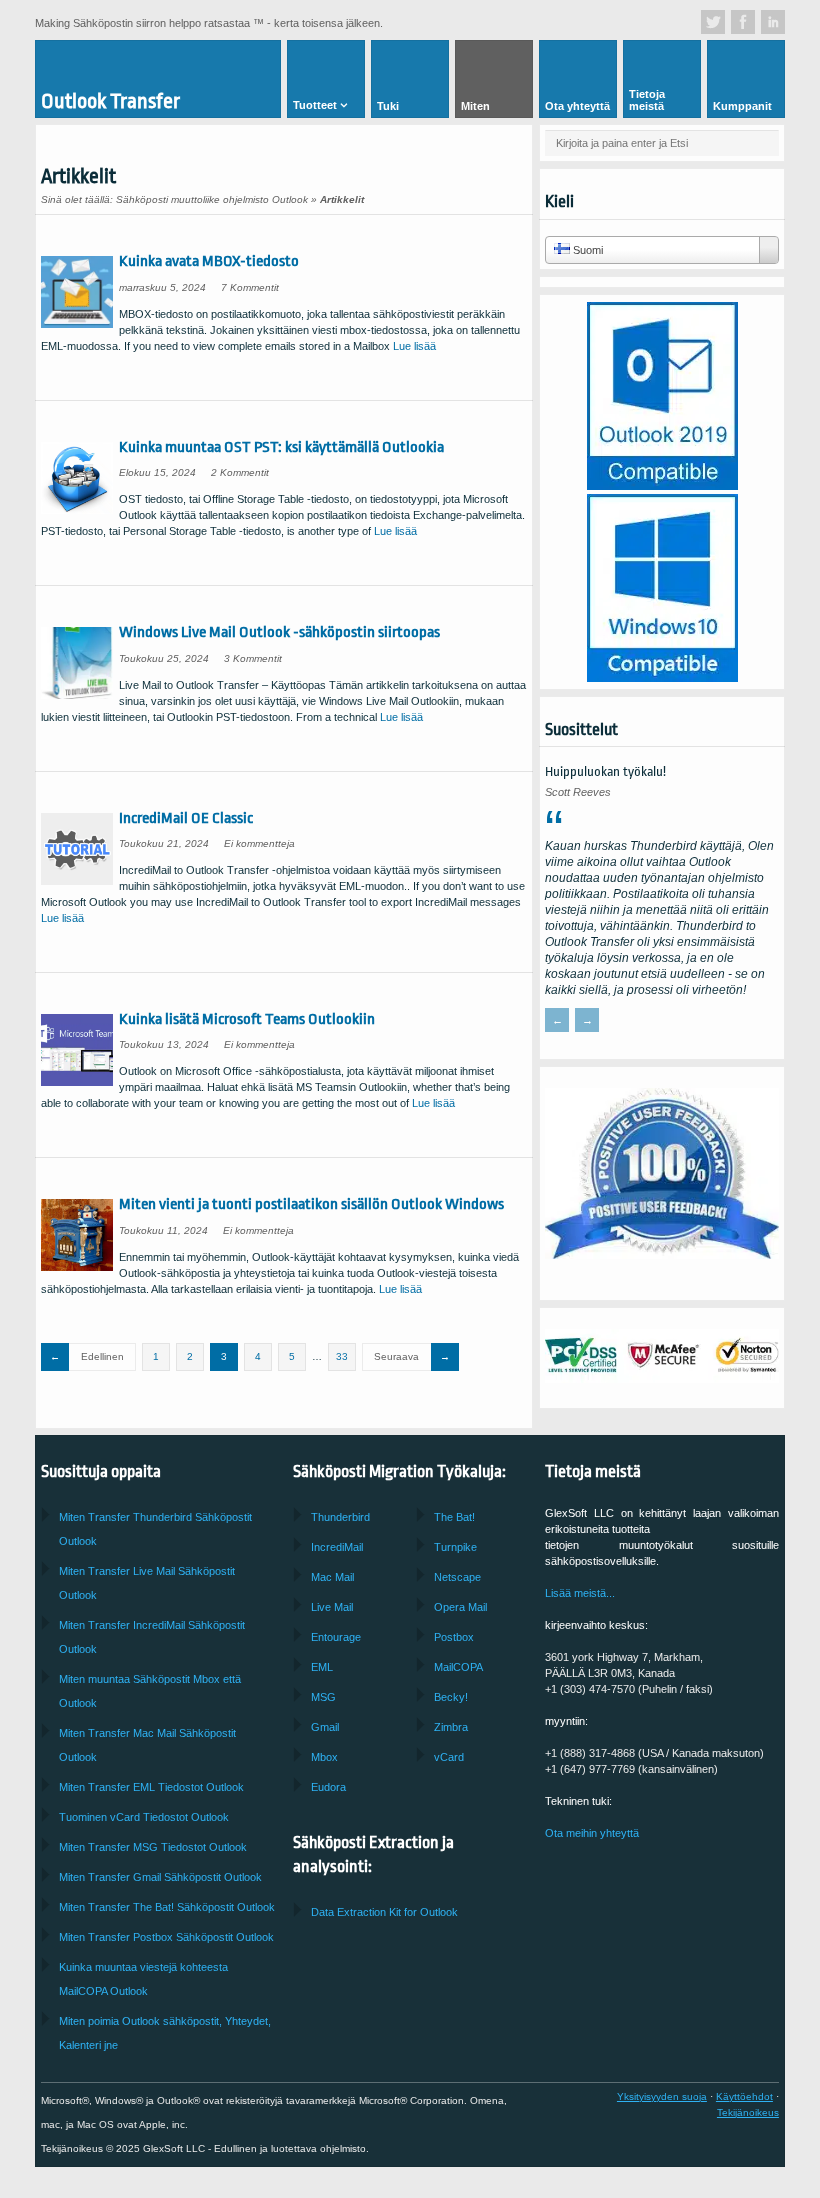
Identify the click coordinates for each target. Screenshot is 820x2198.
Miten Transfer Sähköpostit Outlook (166, 1937)
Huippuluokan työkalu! (605, 771)
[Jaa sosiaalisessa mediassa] (713, 22)
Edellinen (102, 1356)
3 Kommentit (253, 658)
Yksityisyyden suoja (662, 2096)
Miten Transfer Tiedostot (151, 1787)
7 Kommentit (250, 287)
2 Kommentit (240, 472)
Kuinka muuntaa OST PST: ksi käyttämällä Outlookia (281, 447)
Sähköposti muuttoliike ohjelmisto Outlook (212, 199)
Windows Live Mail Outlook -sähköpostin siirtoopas (279, 632)
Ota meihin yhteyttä (592, 1833)
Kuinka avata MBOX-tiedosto (209, 261)
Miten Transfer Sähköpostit (160, 1877)
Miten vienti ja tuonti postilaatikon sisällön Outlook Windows (311, 1204)
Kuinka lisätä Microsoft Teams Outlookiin (247, 1019)
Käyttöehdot (744, 2096)
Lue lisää (414, 346)
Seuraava (396, 1356)
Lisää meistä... (580, 1593)
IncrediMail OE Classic (186, 818)
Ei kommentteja (259, 843)
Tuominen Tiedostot (144, 1817)
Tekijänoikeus (748, 2112)
